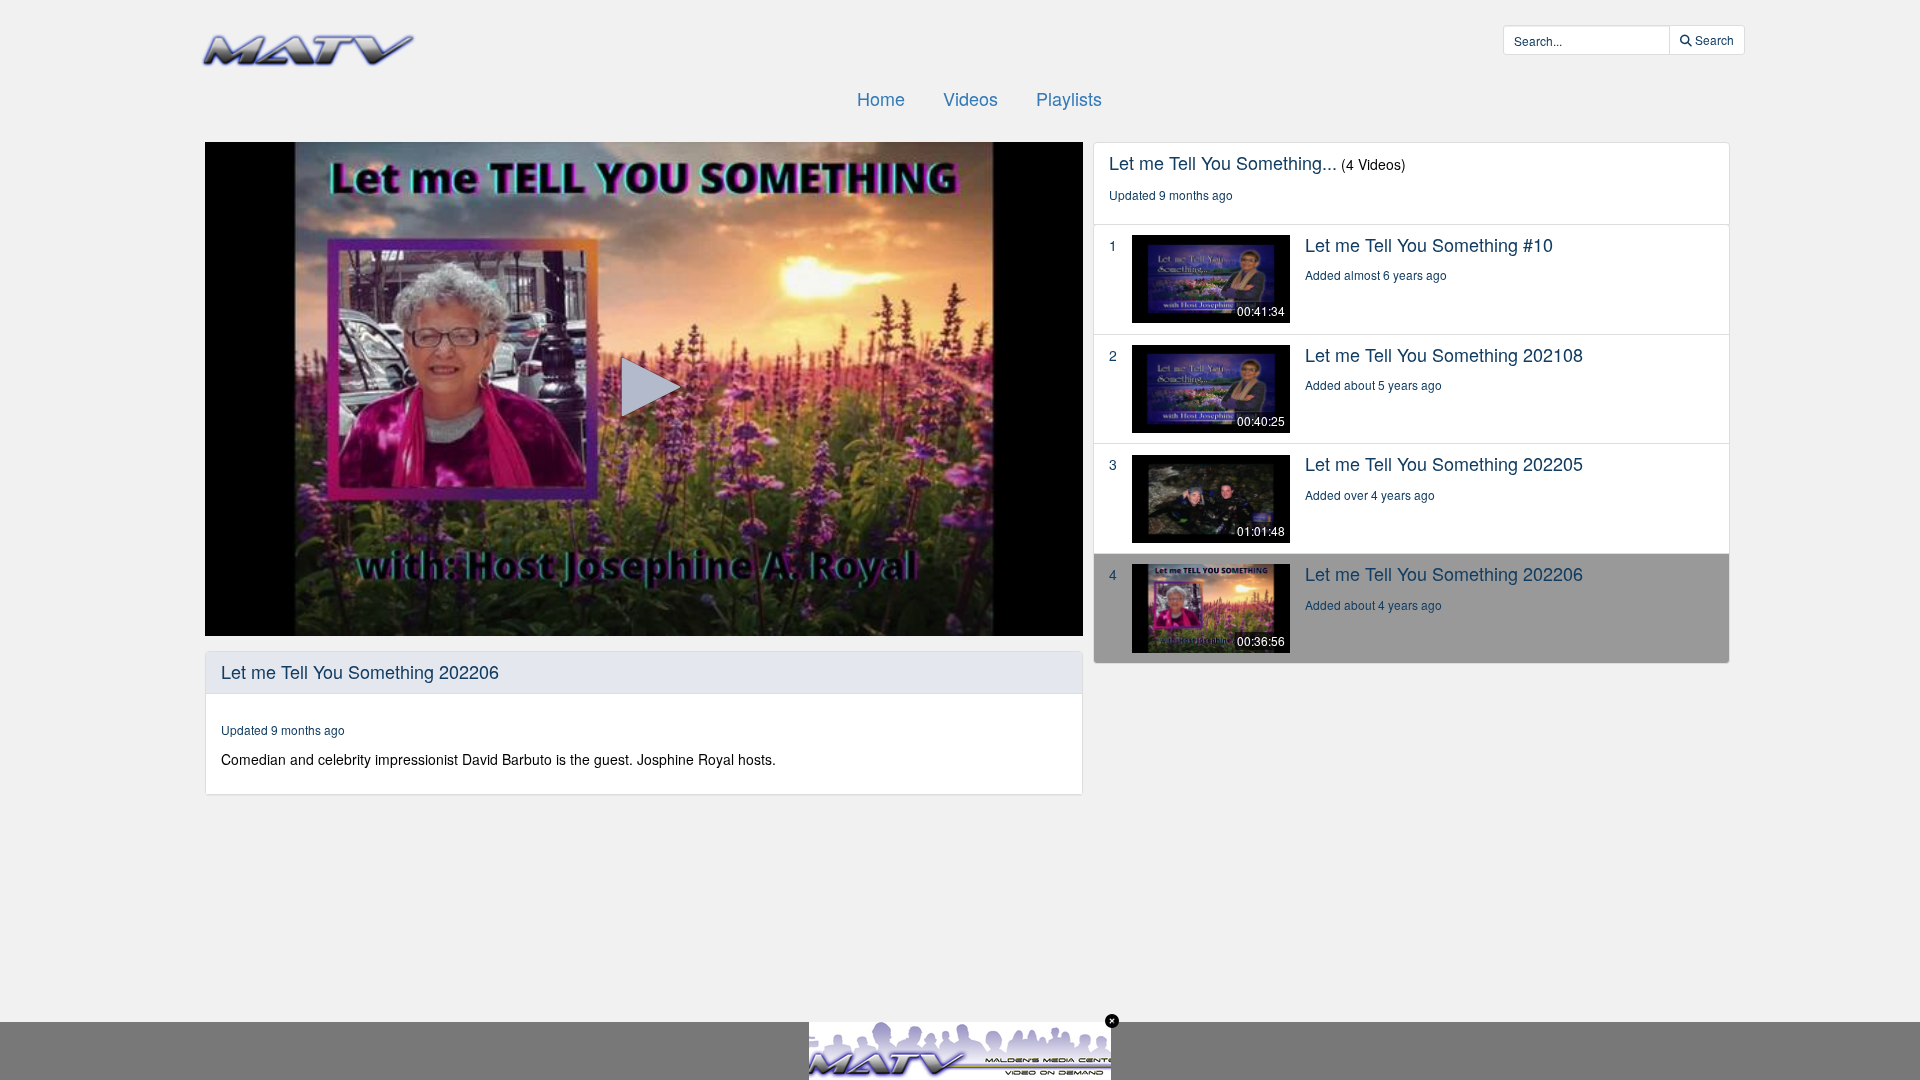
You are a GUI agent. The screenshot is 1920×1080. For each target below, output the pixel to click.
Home (881, 98)
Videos (970, 98)
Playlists (1069, 98)
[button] (644, 387)
